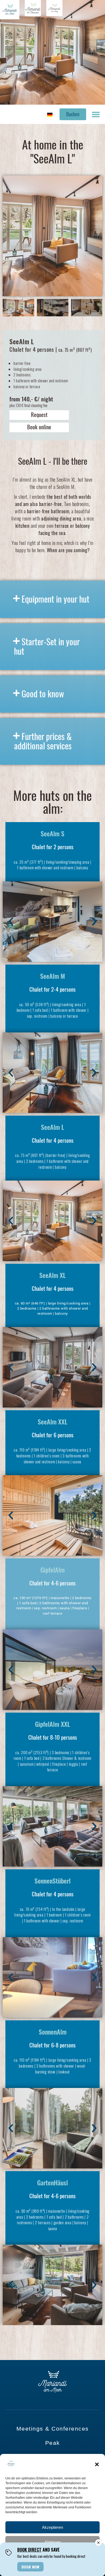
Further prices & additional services (43, 741)
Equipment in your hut (55, 599)
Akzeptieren (52, 2527)
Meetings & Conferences (53, 2429)
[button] (97, 2464)
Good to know (43, 693)
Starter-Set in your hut (47, 646)
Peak (53, 2443)
